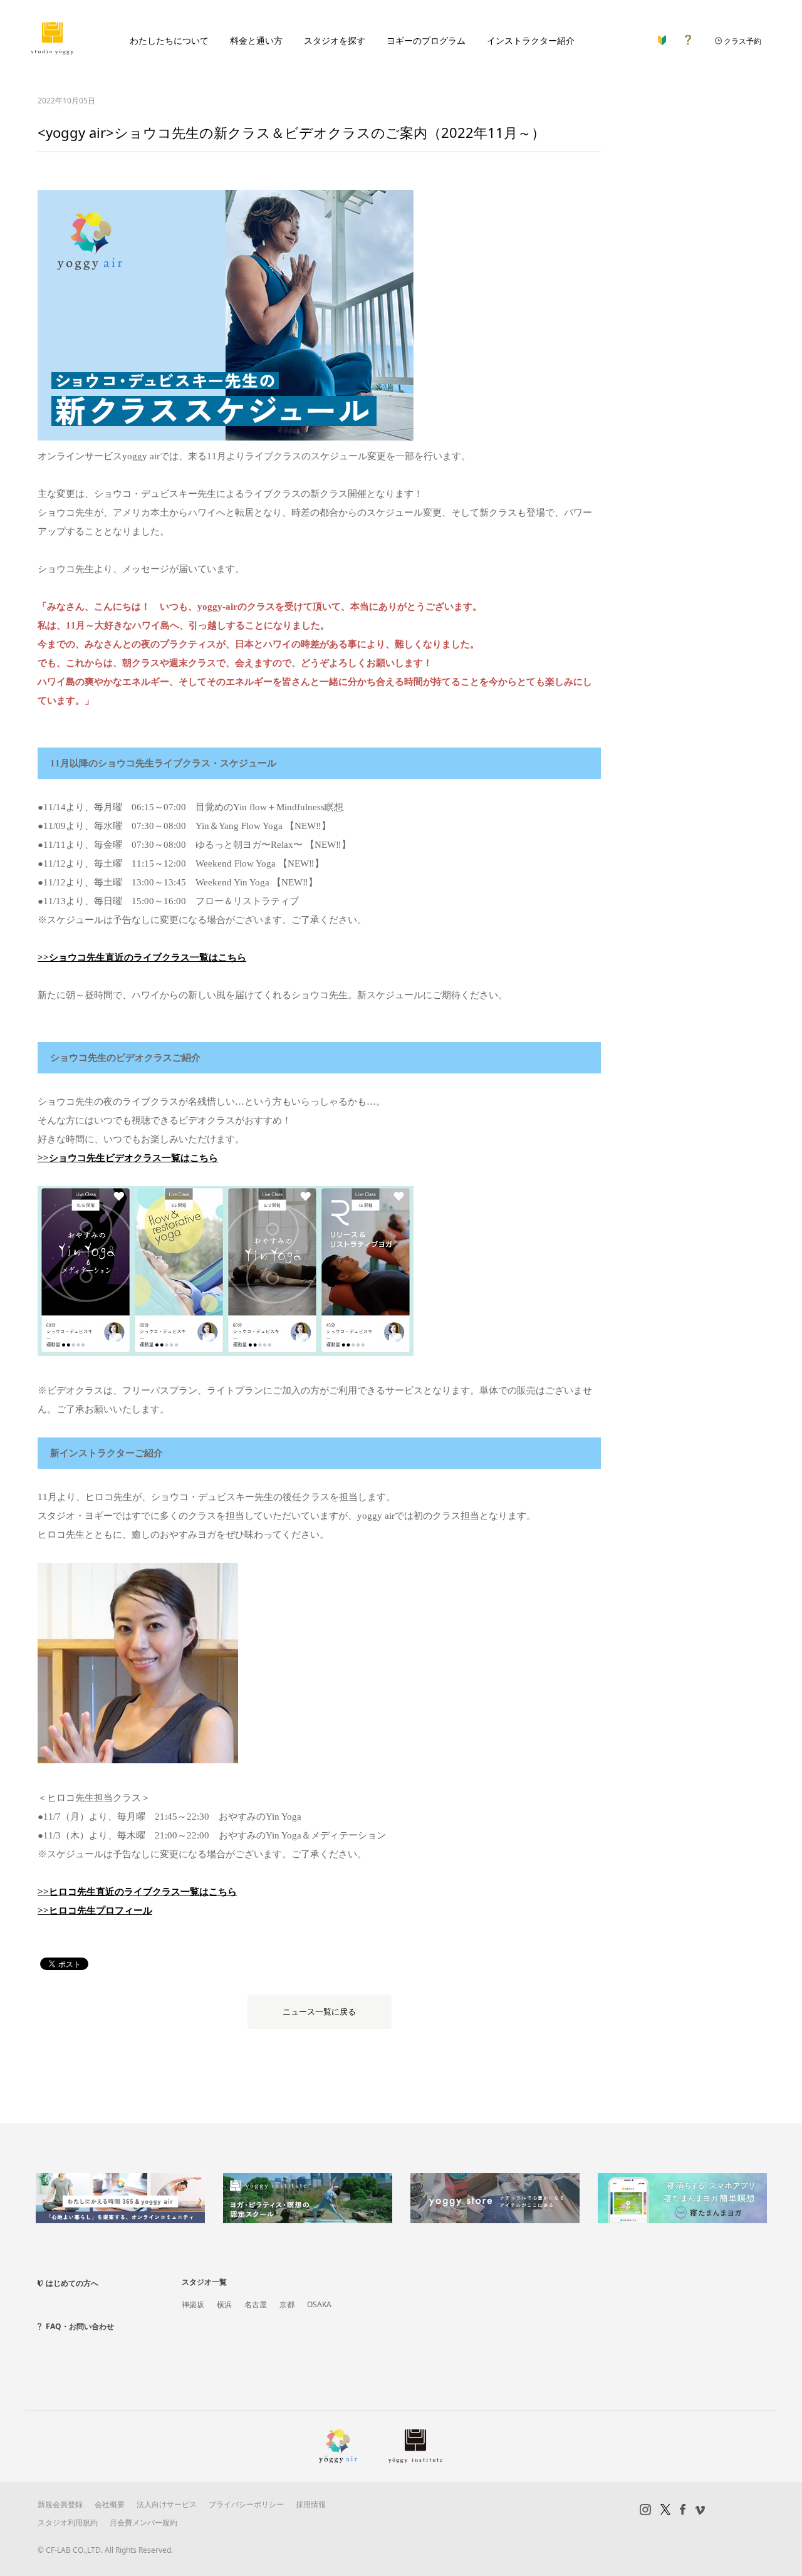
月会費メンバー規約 (143, 2522)
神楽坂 (193, 2304)
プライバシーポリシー (246, 2504)
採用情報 (311, 2504)
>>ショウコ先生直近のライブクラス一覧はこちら (142, 957)
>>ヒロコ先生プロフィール (95, 1911)
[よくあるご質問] (688, 37)
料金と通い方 (256, 40)
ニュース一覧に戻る (319, 2012)
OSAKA (319, 2304)
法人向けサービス (167, 2504)
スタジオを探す (335, 40)
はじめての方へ (72, 2283)
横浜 (224, 2304)
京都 (287, 2304)
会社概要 (110, 2504)
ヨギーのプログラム (426, 40)
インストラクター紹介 (531, 40)
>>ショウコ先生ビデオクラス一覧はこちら (128, 1158)
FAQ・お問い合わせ (80, 2326)
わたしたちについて (169, 40)
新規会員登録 (60, 2504)
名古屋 (256, 2304)
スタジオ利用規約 (68, 2522)
